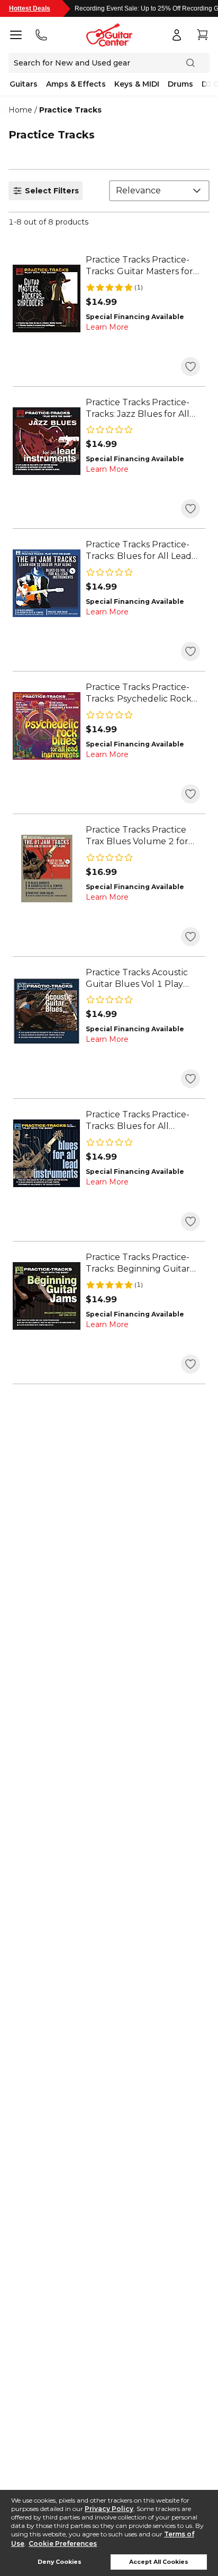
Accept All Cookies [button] (159, 2562)
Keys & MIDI (137, 84)
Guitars (24, 84)
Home (20, 110)
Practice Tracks (70, 110)
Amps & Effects (76, 84)
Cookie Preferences (63, 2544)
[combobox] (159, 191)
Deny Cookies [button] (60, 2562)
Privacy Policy (109, 2509)
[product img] (47, 298)
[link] (143, 266)
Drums (180, 84)
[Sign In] (177, 35)
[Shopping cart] (202, 35)
